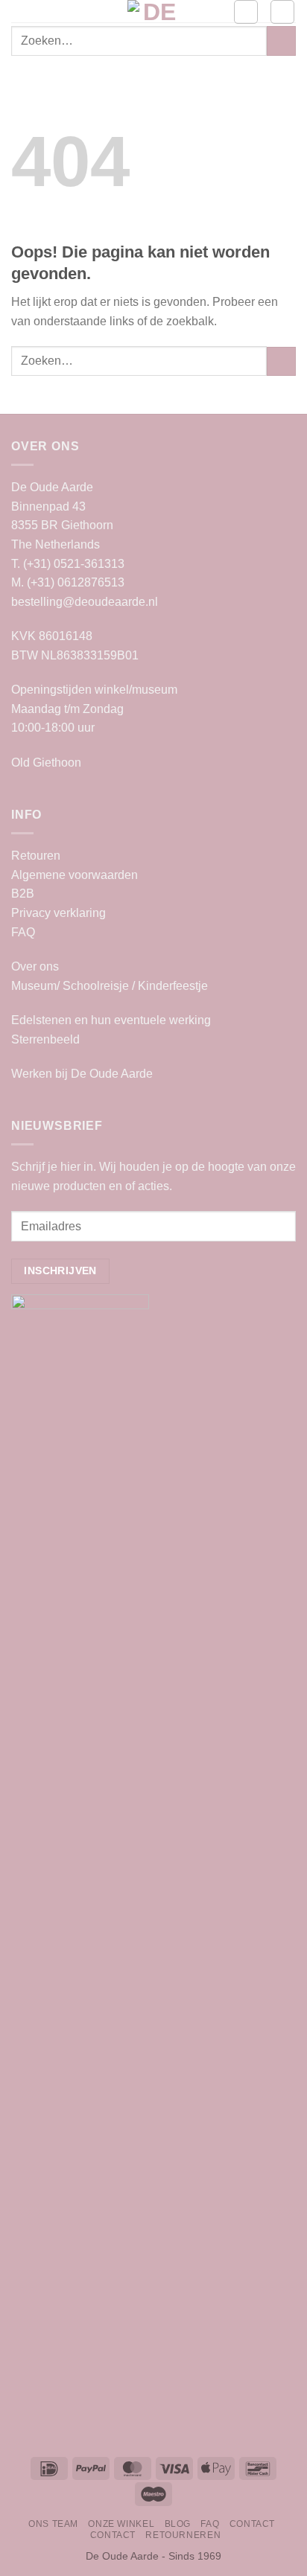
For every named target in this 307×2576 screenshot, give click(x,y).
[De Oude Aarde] (154, 11)
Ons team (53, 2524)
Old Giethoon (46, 763)
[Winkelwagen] (282, 12)
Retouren (36, 856)
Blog (178, 2524)
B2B (23, 894)
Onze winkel (121, 2524)
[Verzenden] (281, 41)
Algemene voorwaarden (75, 875)
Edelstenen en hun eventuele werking (111, 1020)
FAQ (23, 932)
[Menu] (20, 18)
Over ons (35, 966)
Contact (252, 2524)
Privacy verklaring (58, 913)
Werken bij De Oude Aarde (82, 1074)
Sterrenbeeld (45, 1039)
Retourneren (183, 2535)
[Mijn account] (246, 12)
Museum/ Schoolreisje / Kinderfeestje (110, 986)
